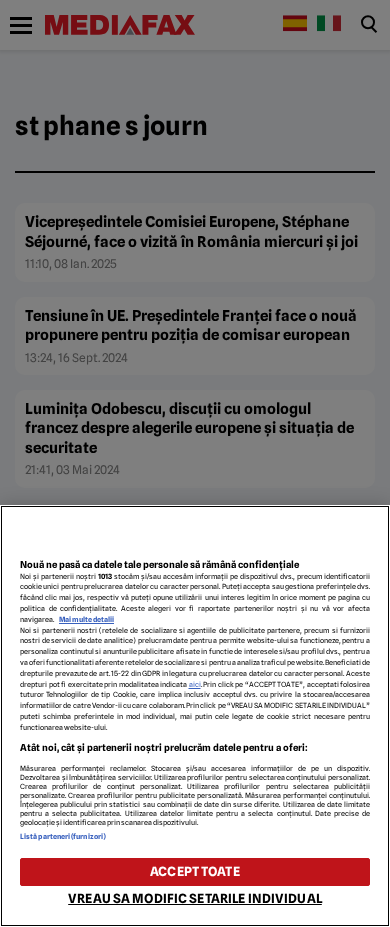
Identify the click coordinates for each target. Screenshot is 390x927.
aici (195, 684)
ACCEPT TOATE (195, 871)
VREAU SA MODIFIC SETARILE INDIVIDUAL (195, 898)
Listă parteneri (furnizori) (63, 836)
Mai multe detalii (86, 619)
